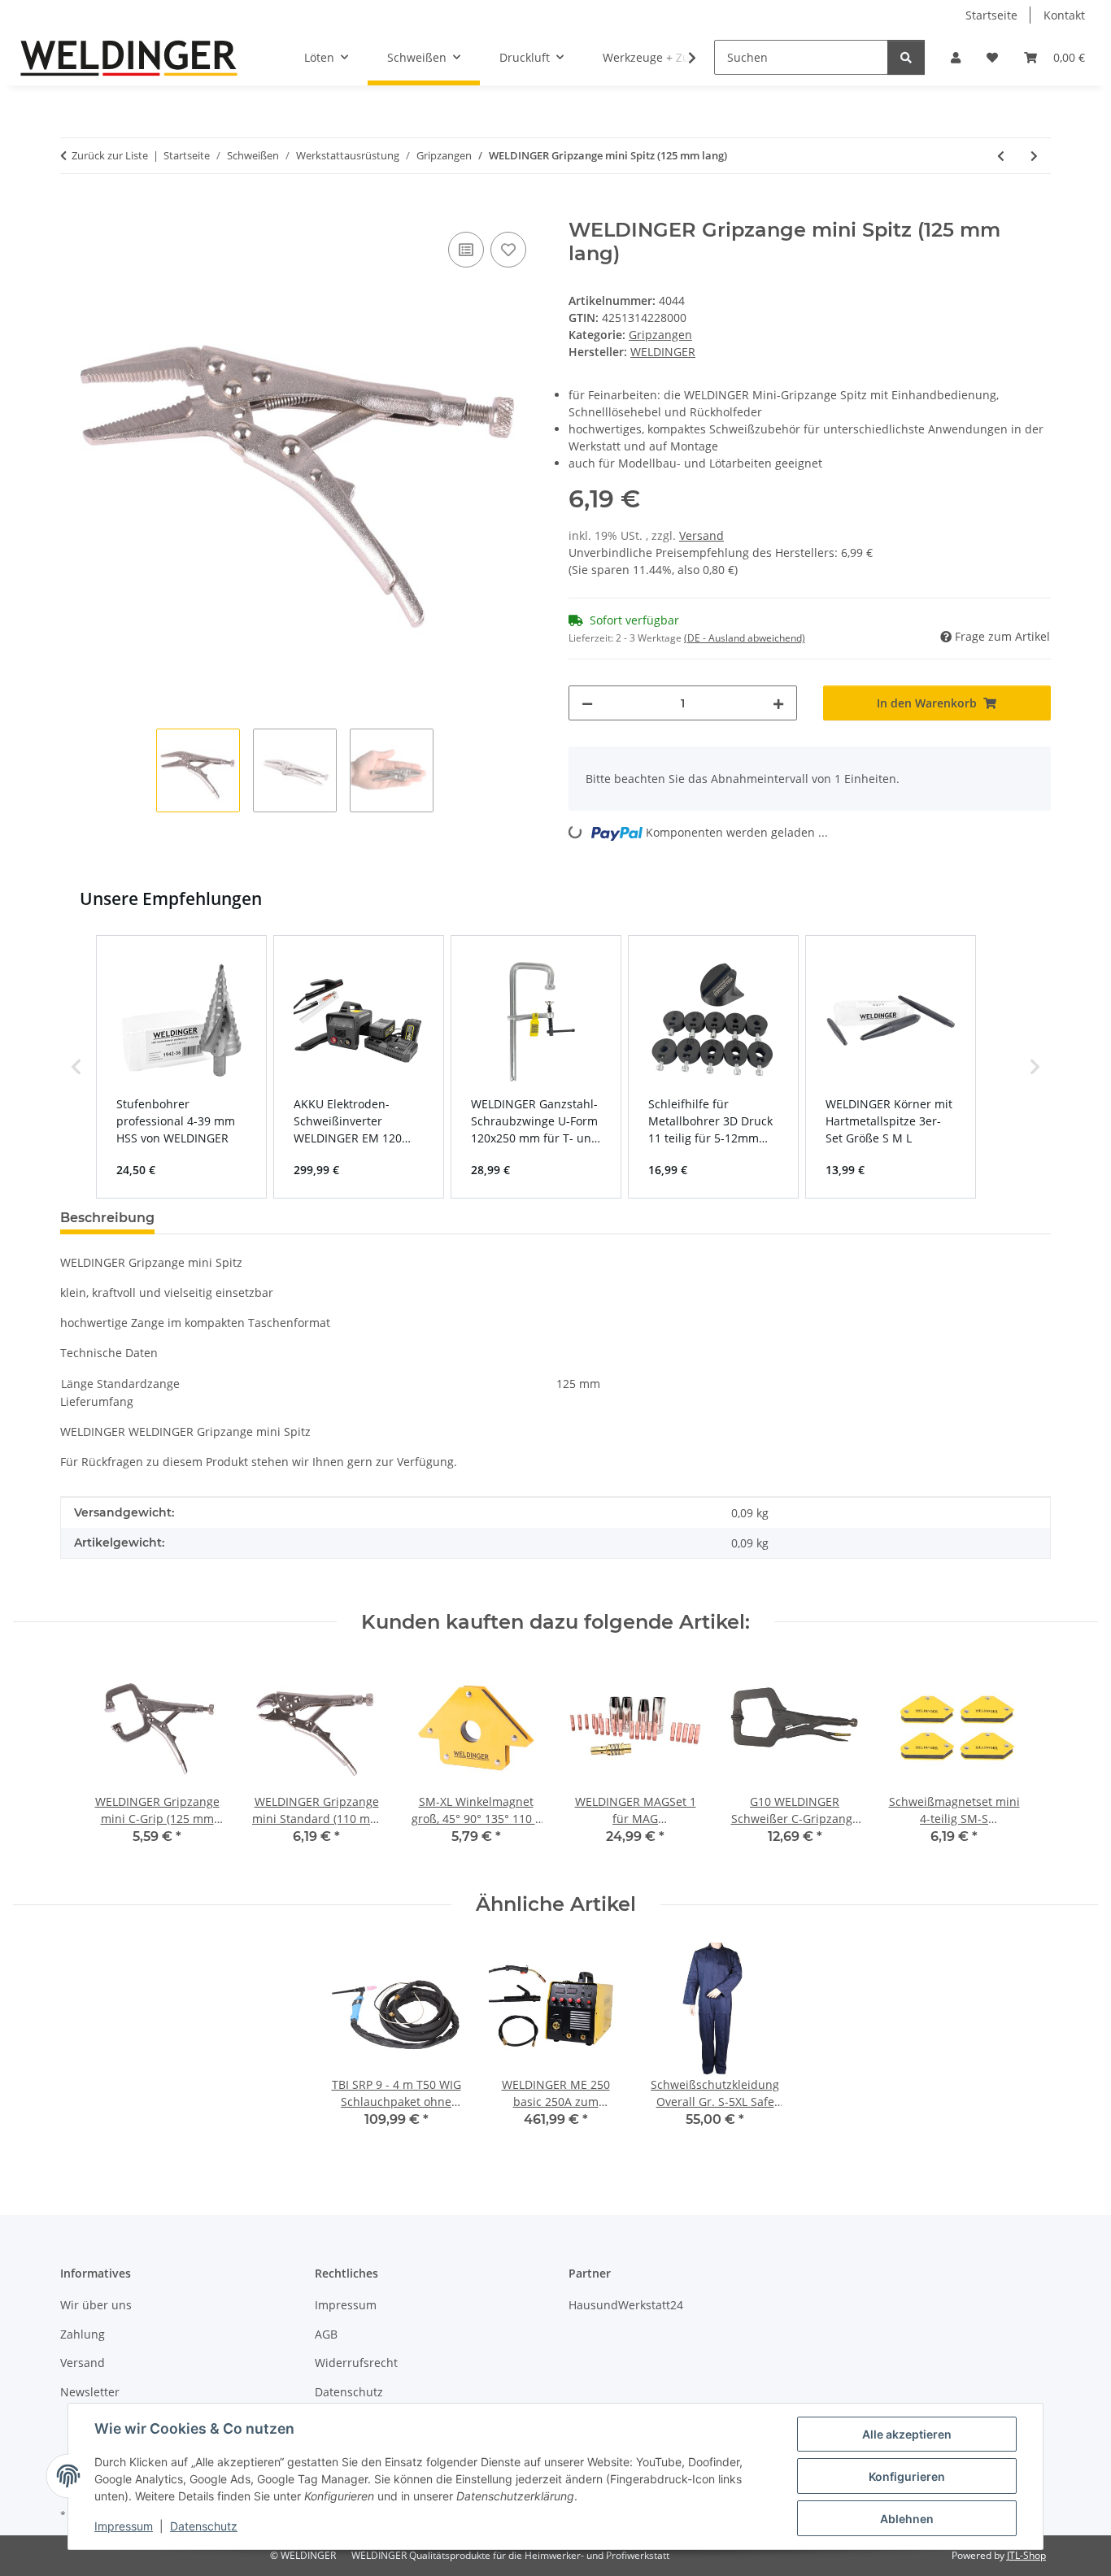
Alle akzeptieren (907, 2434)
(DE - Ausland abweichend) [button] (745, 638)
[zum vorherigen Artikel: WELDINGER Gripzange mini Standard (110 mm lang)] (1001, 156)
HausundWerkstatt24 (626, 2305)
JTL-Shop (1026, 2555)
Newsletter (90, 2392)
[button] (956, 57)
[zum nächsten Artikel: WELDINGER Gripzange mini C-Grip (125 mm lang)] (1034, 156)
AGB (326, 2334)
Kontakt (1064, 15)
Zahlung (83, 2334)
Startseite (991, 15)
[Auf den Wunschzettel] (508, 250)
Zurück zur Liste (110, 155)
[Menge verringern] (587, 703)
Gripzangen (660, 335)
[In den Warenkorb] (73, 210)
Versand (701, 535)
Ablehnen (907, 2519)
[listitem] (181, 1067)
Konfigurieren (907, 2476)
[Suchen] (906, 57)
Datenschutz (204, 2526)
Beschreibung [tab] (107, 1218)
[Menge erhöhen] (778, 703)
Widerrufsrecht (356, 2363)
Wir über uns (96, 2305)
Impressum (124, 2526)
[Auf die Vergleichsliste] (466, 250)
